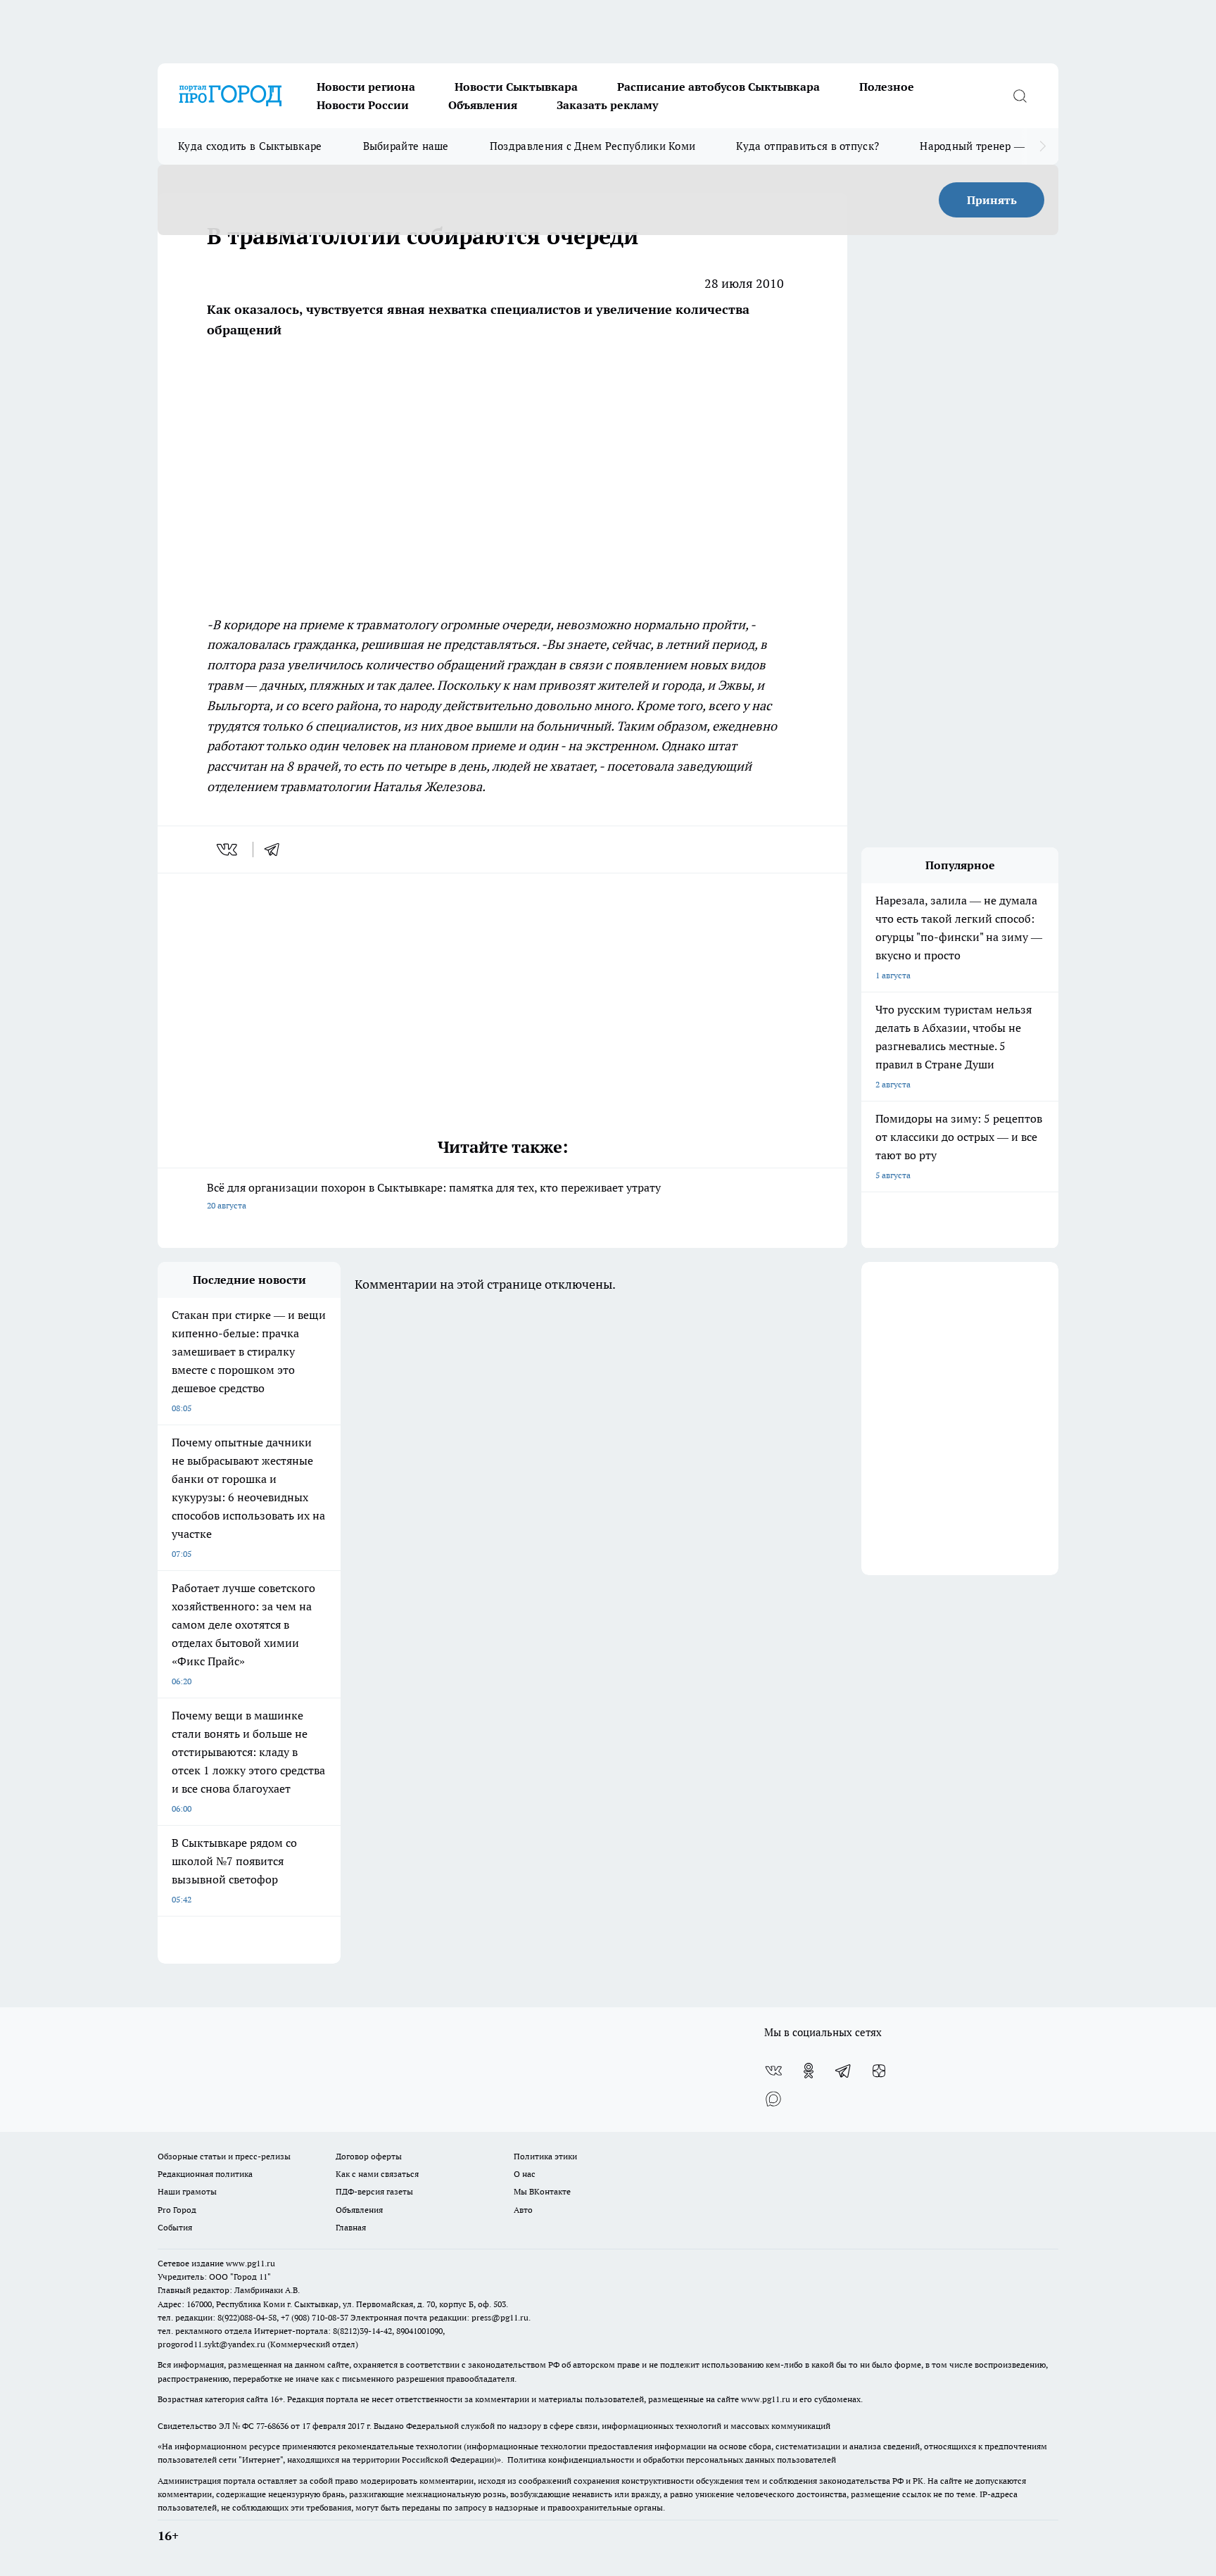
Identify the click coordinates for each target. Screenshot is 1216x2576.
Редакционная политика (205, 2174)
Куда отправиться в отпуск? (807, 146)
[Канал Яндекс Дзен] (879, 2071)
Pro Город (177, 2210)
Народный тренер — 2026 (986, 146)
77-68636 (272, 2426)
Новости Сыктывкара (516, 87)
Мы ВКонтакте (542, 2191)
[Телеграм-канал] (844, 2071)
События (175, 2227)
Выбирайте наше (406, 146)
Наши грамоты (187, 2191)
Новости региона (366, 87)
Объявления (483, 105)
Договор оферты (369, 2156)
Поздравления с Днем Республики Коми (593, 146)
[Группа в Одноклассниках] (809, 2071)
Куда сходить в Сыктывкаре (250, 146)
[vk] (228, 850)
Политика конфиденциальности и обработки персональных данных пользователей (672, 2460)
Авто (523, 2210)
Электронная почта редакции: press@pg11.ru (439, 2317)
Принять (992, 200)
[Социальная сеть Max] (773, 2099)
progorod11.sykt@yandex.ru (211, 2344)
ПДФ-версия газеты (374, 2191)
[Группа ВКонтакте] (773, 2071)
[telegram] (277, 850)
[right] (1043, 146)
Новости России (363, 105)
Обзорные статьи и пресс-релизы (224, 2156)
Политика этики (545, 2156)
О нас (525, 2174)
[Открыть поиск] (1020, 96)
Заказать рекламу (607, 105)
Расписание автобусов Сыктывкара (718, 87)
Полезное (887, 87)
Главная (351, 2227)
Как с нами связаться (377, 2174)
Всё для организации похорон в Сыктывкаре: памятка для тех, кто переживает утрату (434, 1195)
